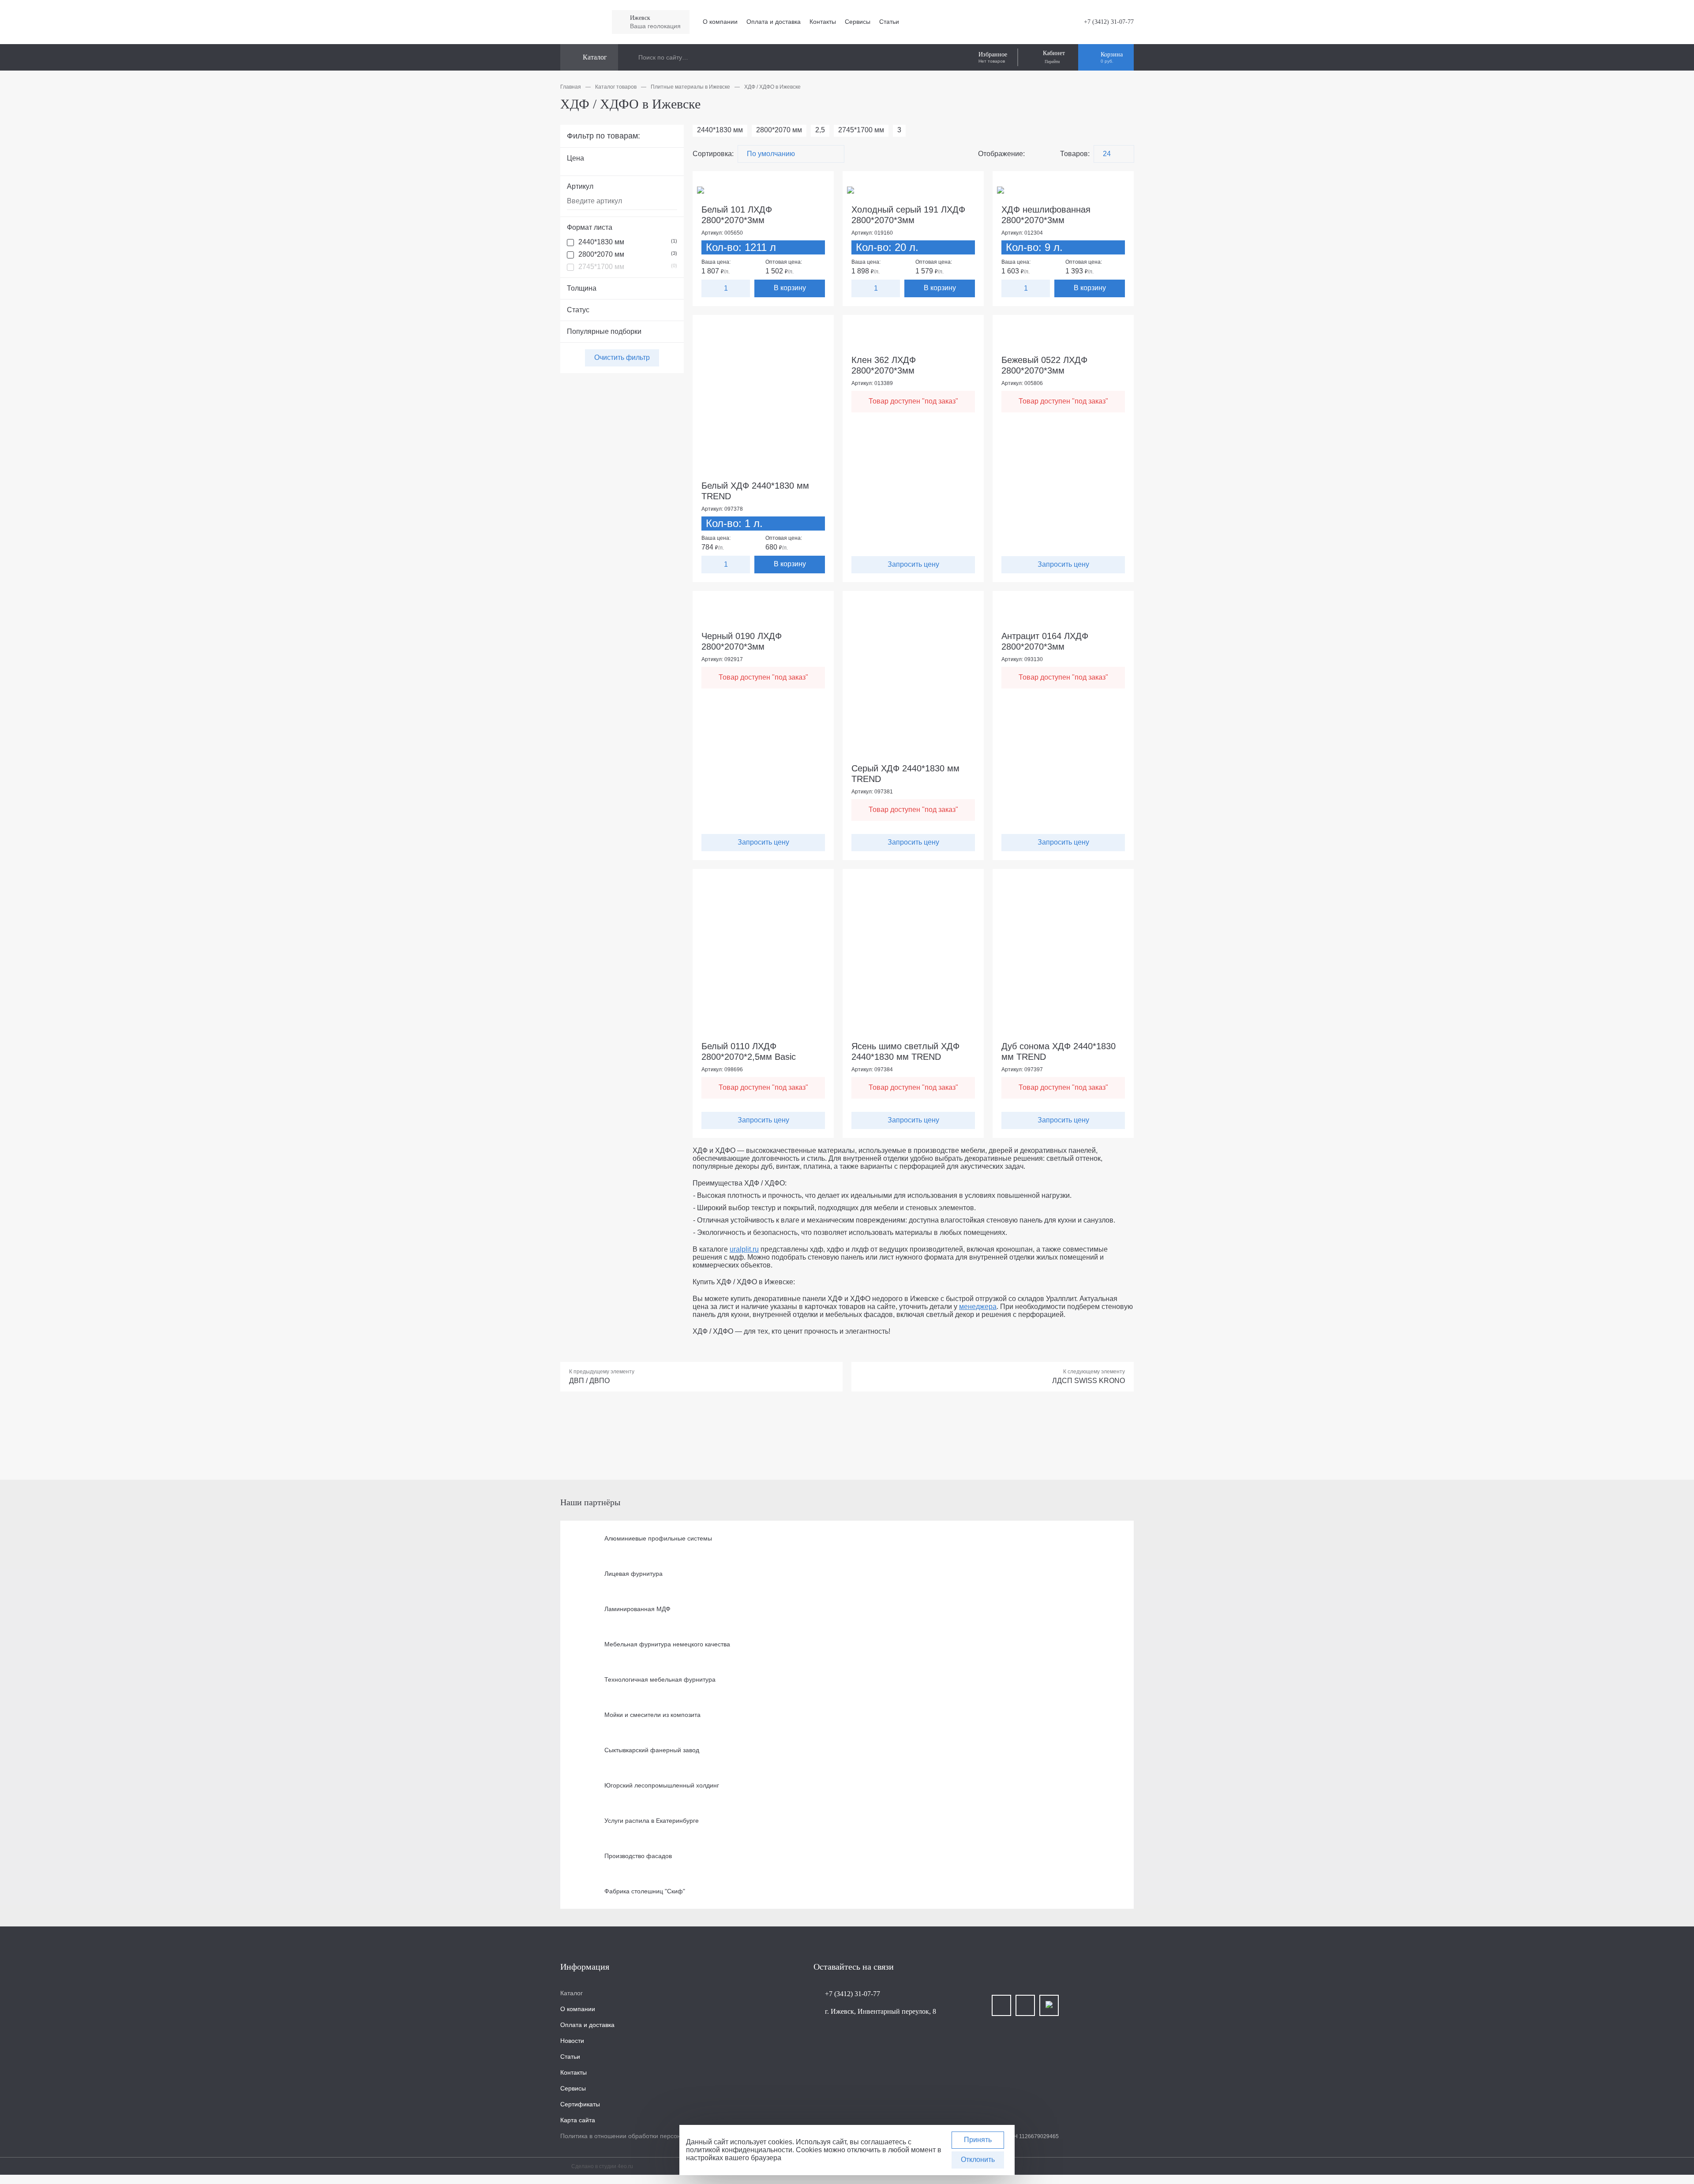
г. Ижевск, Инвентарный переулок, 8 (881, 2011)
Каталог (572, 1993)
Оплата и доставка (774, 22)
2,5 (820, 130)
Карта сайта (578, 2120)
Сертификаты (580, 2104)
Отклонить (978, 2160)
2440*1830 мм (628, 242)
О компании (720, 22)
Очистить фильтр (622, 357)
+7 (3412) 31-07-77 (1109, 22)
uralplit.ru (744, 1249)
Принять (978, 2140)
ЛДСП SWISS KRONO (1089, 1381)
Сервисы (858, 22)
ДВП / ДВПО (589, 1381)
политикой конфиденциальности (739, 2150)
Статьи (889, 22)
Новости (572, 2041)
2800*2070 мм (628, 254)
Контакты (823, 22)
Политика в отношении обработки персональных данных (643, 2136)
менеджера (978, 1307)
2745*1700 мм (628, 267)
